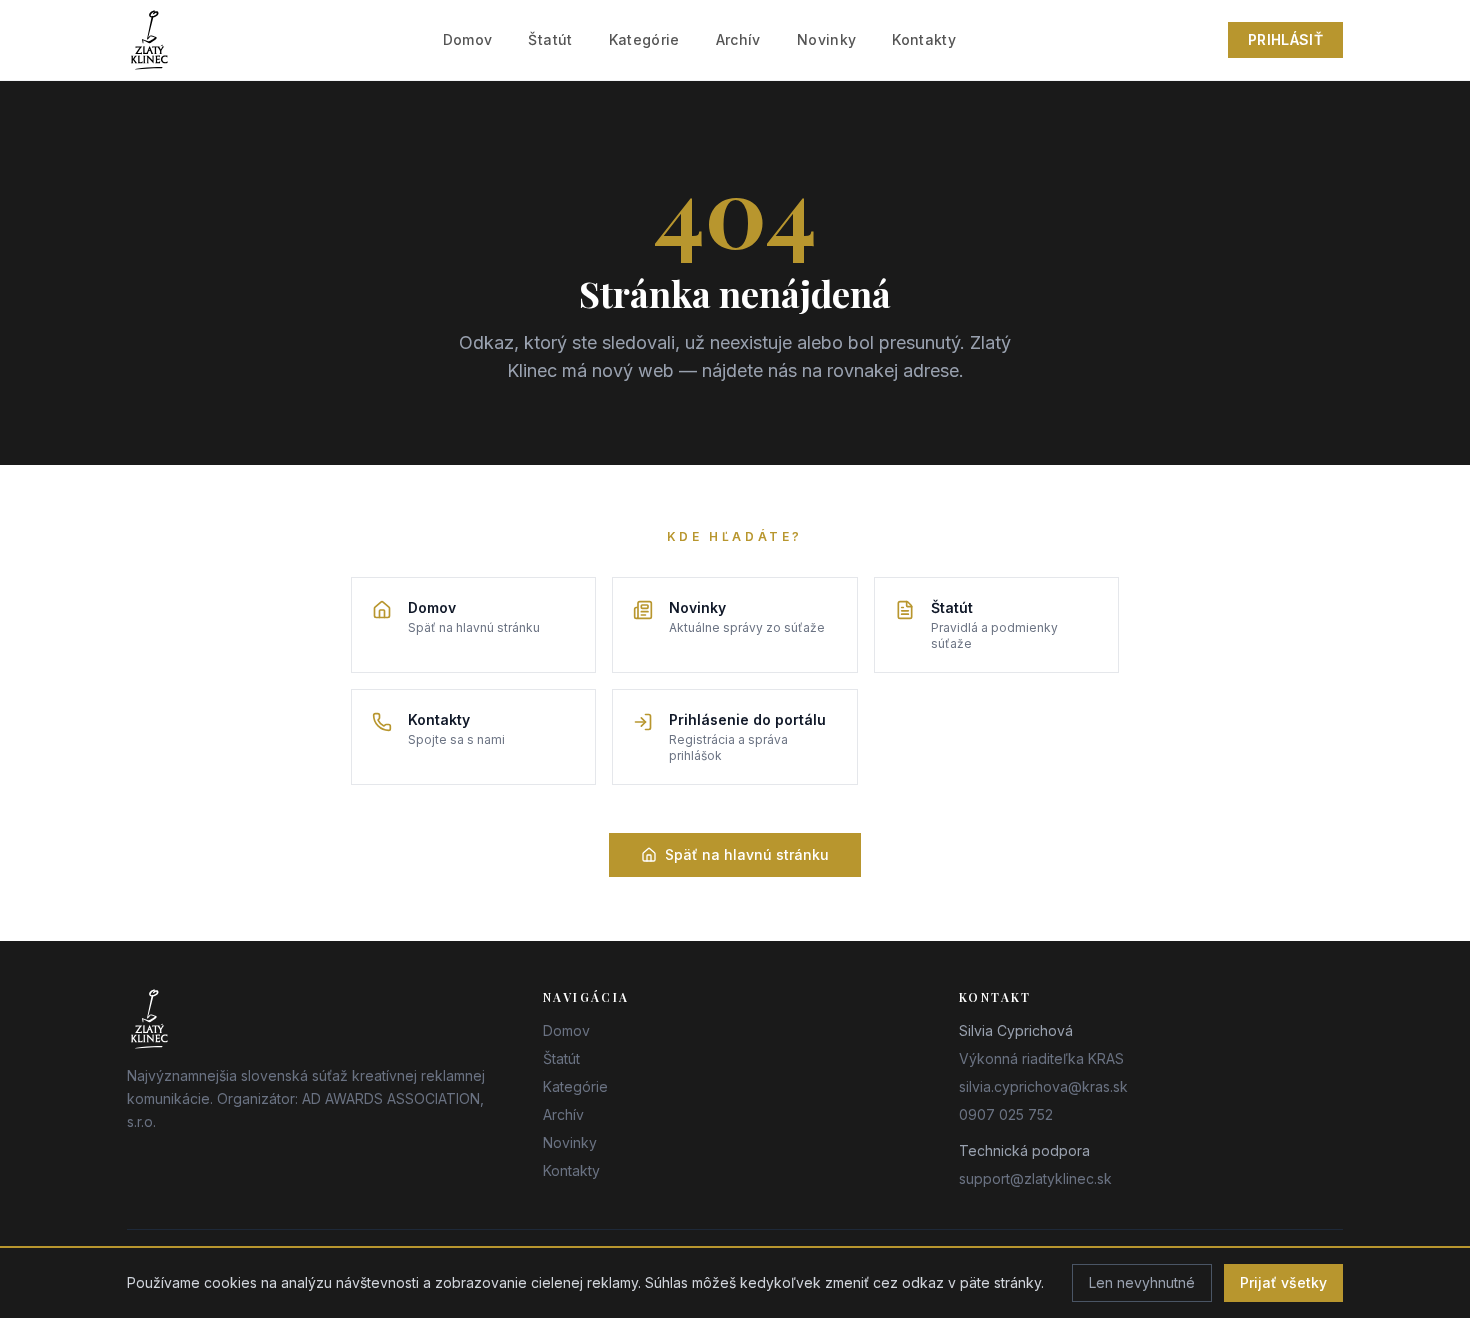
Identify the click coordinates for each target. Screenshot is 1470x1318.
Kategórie (644, 39)
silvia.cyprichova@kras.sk (1043, 1086)
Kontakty (924, 39)
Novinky (826, 39)
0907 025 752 (1006, 1114)
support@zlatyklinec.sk (1035, 1178)
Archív (738, 39)
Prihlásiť (1285, 39)
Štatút (550, 39)
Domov (468, 39)
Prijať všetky (1283, 1282)
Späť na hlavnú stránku (747, 854)
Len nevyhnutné (1142, 1282)
